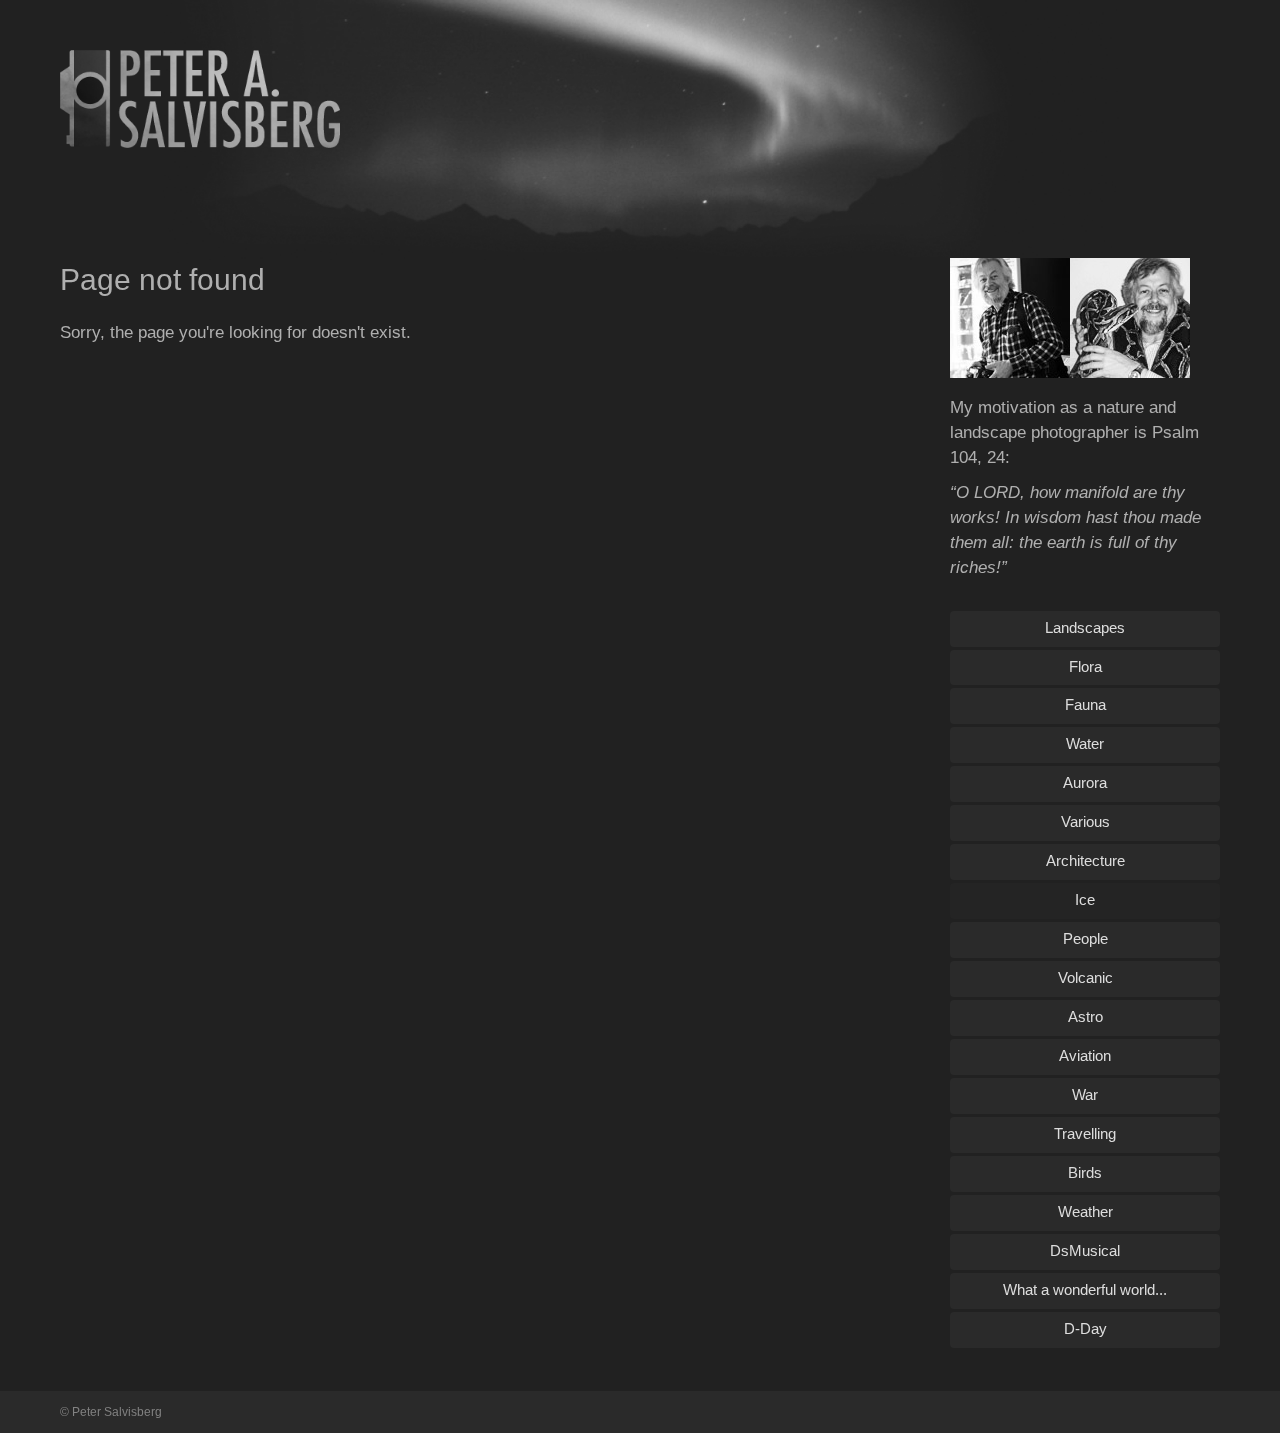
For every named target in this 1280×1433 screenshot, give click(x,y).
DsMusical (1085, 1250)
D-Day (1085, 1328)
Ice (1085, 899)
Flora (1085, 666)
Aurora (1085, 782)
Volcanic (1085, 977)
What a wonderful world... (1085, 1289)
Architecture (1085, 860)
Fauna (1085, 704)
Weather (1085, 1211)
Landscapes (1085, 627)
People (1085, 938)
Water (1085, 743)
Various (1085, 821)
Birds (1085, 1172)
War (1085, 1094)
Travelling (1085, 1133)
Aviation (1085, 1055)
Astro (1085, 1016)
